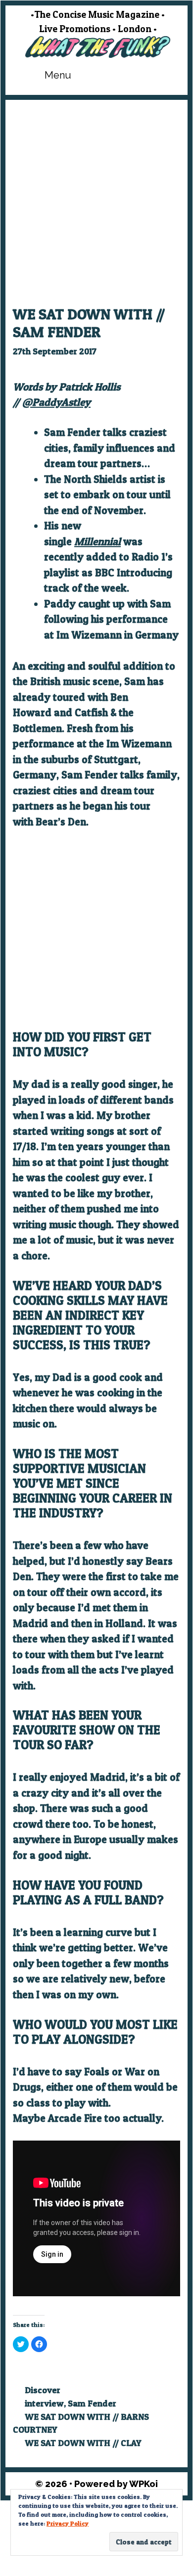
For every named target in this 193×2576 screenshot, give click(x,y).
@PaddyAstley (56, 402)
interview (44, 2403)
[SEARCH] (161, 75)
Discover (43, 2390)
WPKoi (144, 2484)
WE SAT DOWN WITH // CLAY (83, 2443)
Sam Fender (92, 2403)
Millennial (97, 541)
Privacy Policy (68, 2523)
